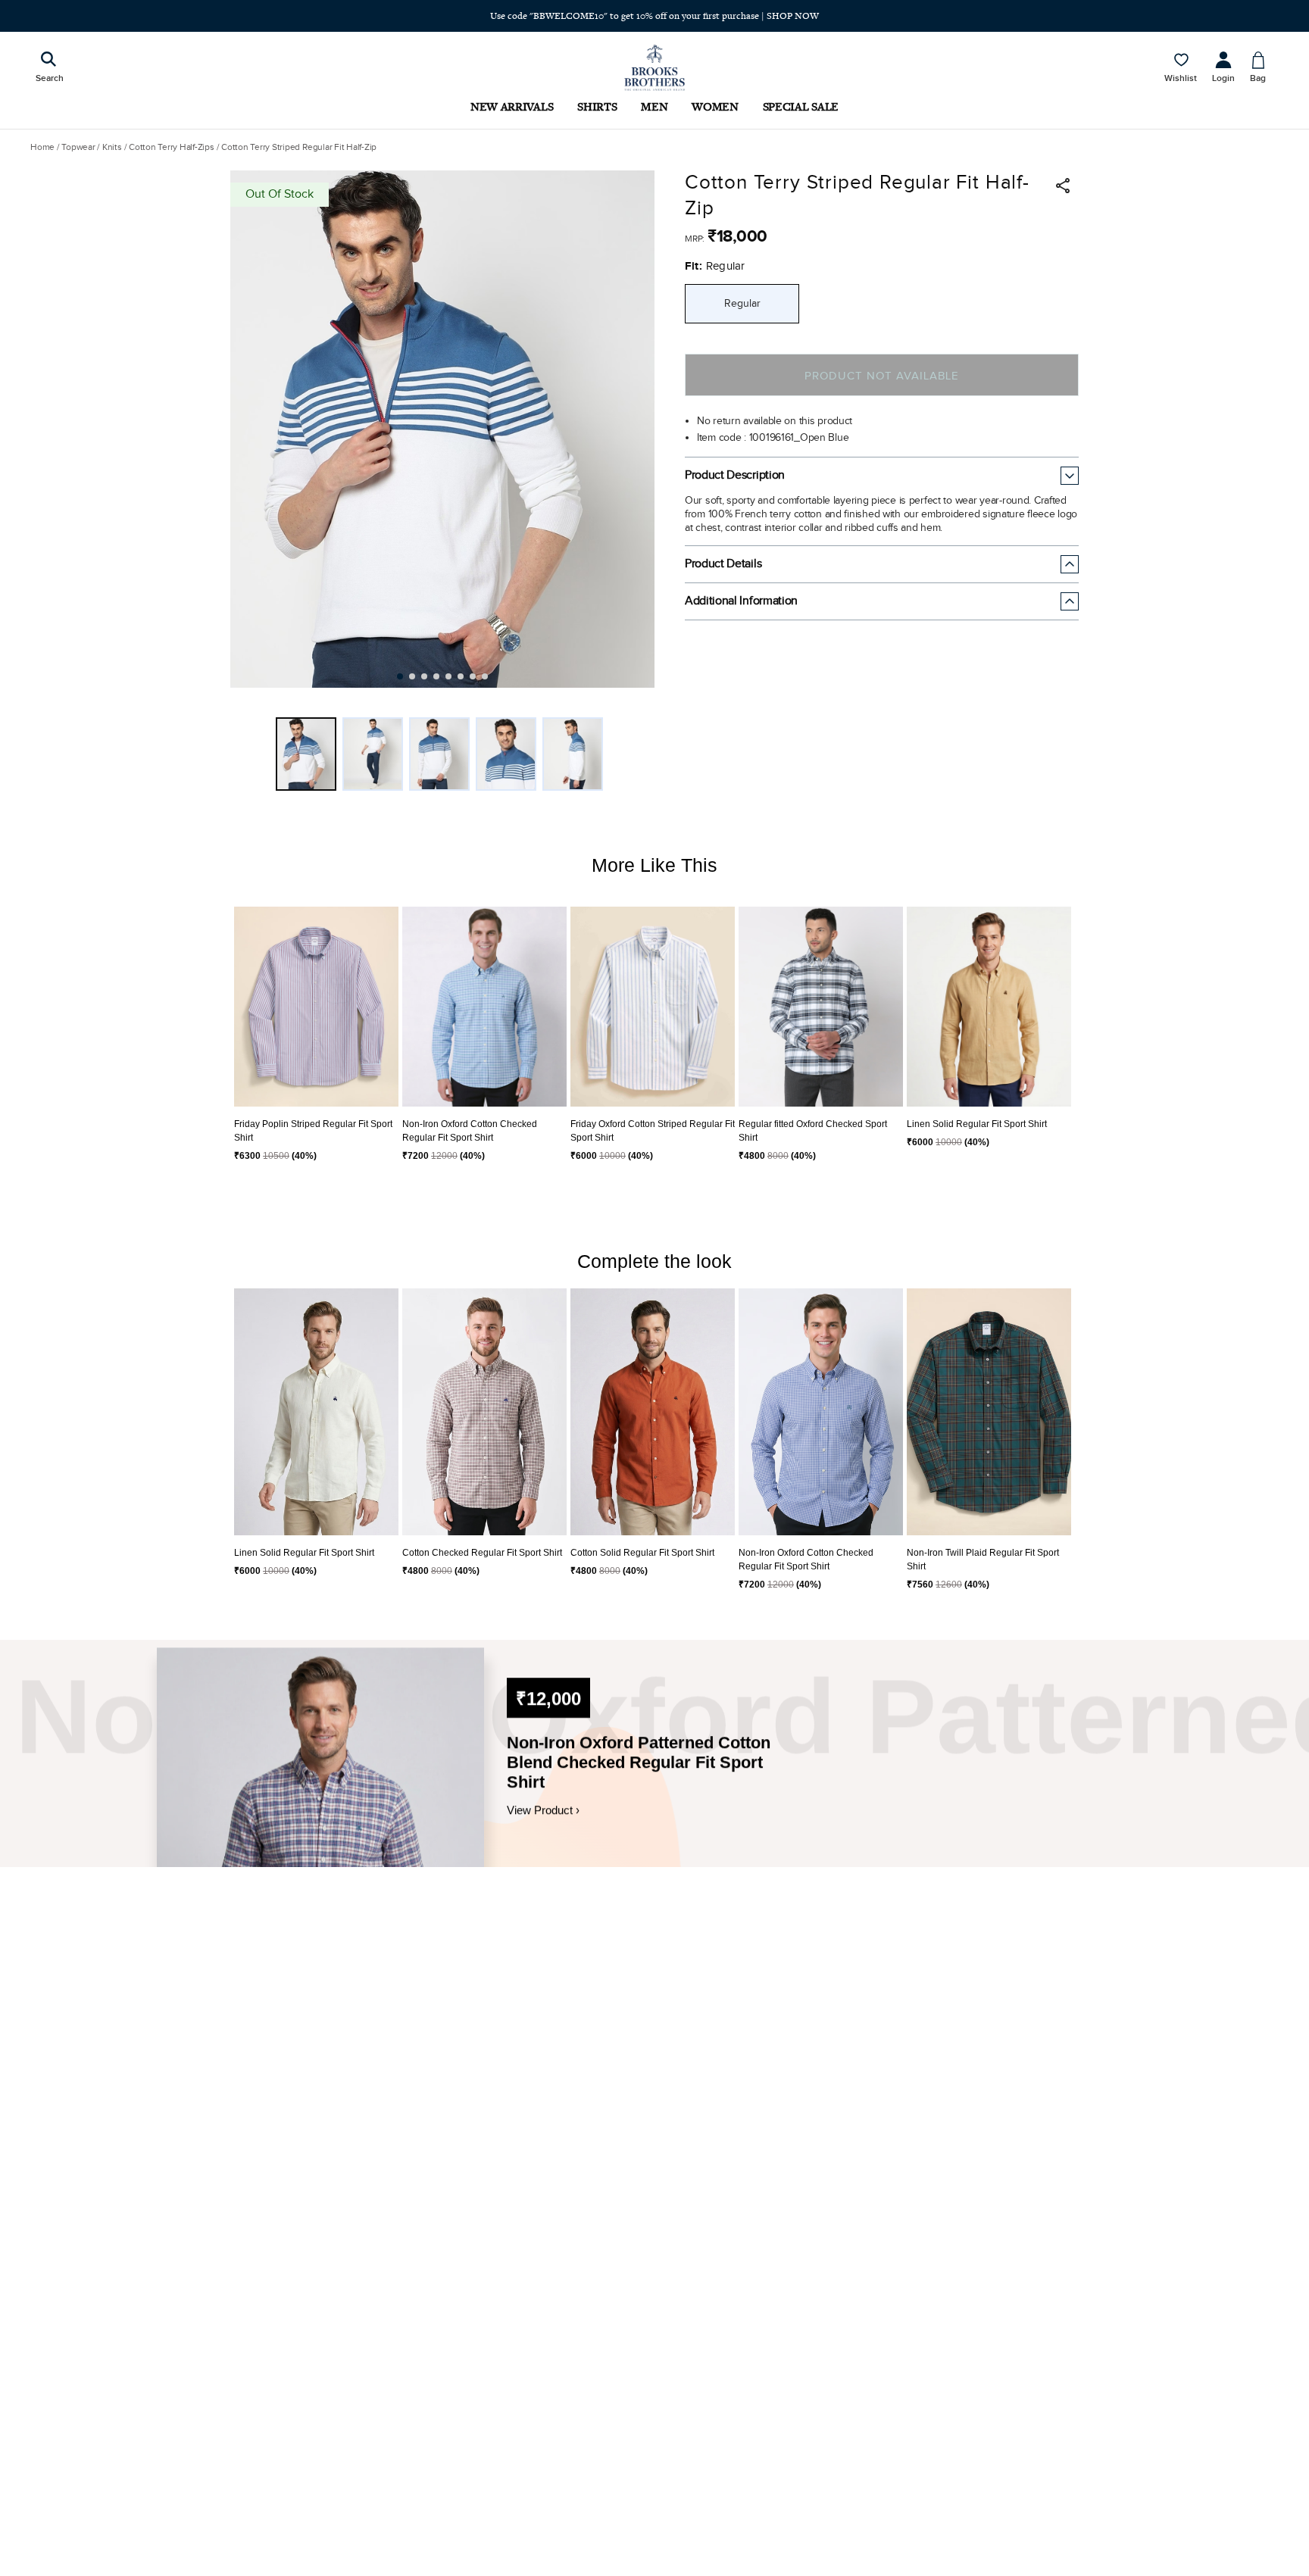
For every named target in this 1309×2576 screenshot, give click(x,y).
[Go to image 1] (400, 676)
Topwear (78, 147)
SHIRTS (597, 106)
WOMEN (715, 106)
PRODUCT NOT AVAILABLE (881, 376)
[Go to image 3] (424, 676)
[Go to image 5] (448, 676)
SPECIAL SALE (801, 106)
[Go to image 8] (485, 676)
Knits (112, 147)
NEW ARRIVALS (512, 106)
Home (42, 147)
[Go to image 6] (461, 676)
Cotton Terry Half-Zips (172, 147)
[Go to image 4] (436, 676)
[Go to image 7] (473, 676)
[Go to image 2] (412, 676)
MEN (654, 106)
